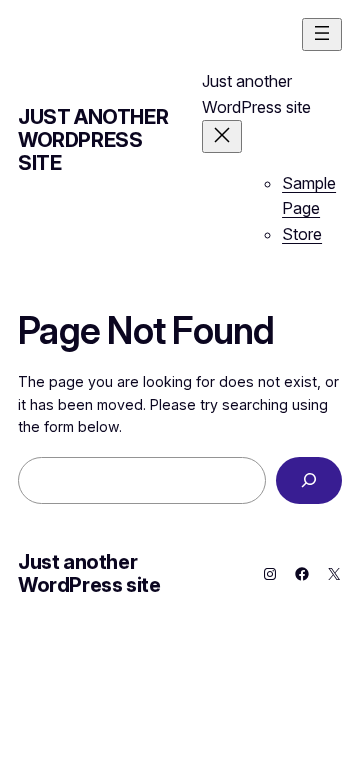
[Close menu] (222, 136)
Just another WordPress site (93, 140)
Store (302, 234)
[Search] (309, 480)
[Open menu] (322, 34)
